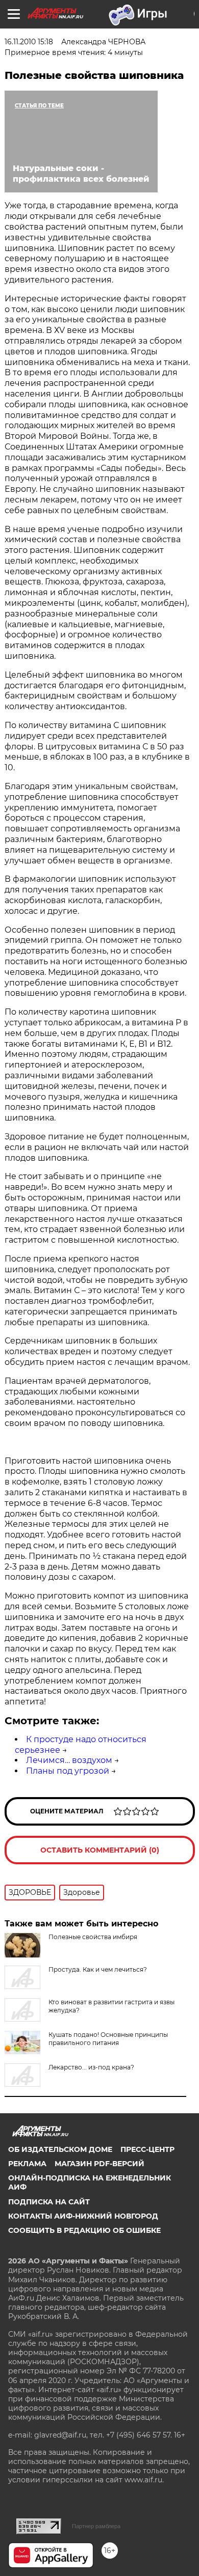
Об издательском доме (60, 2149)
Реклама (27, 2164)
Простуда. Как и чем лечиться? (98, 1969)
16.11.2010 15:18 (29, 42)
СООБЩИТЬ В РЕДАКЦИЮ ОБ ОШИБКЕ (84, 2230)
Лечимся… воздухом (69, 1760)
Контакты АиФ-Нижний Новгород (83, 2216)
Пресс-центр (147, 2149)
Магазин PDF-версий (99, 2164)
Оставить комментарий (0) (100, 1850)
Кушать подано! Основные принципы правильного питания (108, 2039)
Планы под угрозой (68, 1771)
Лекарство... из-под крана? (91, 2067)
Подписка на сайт (49, 2202)
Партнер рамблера (96, 2526)
